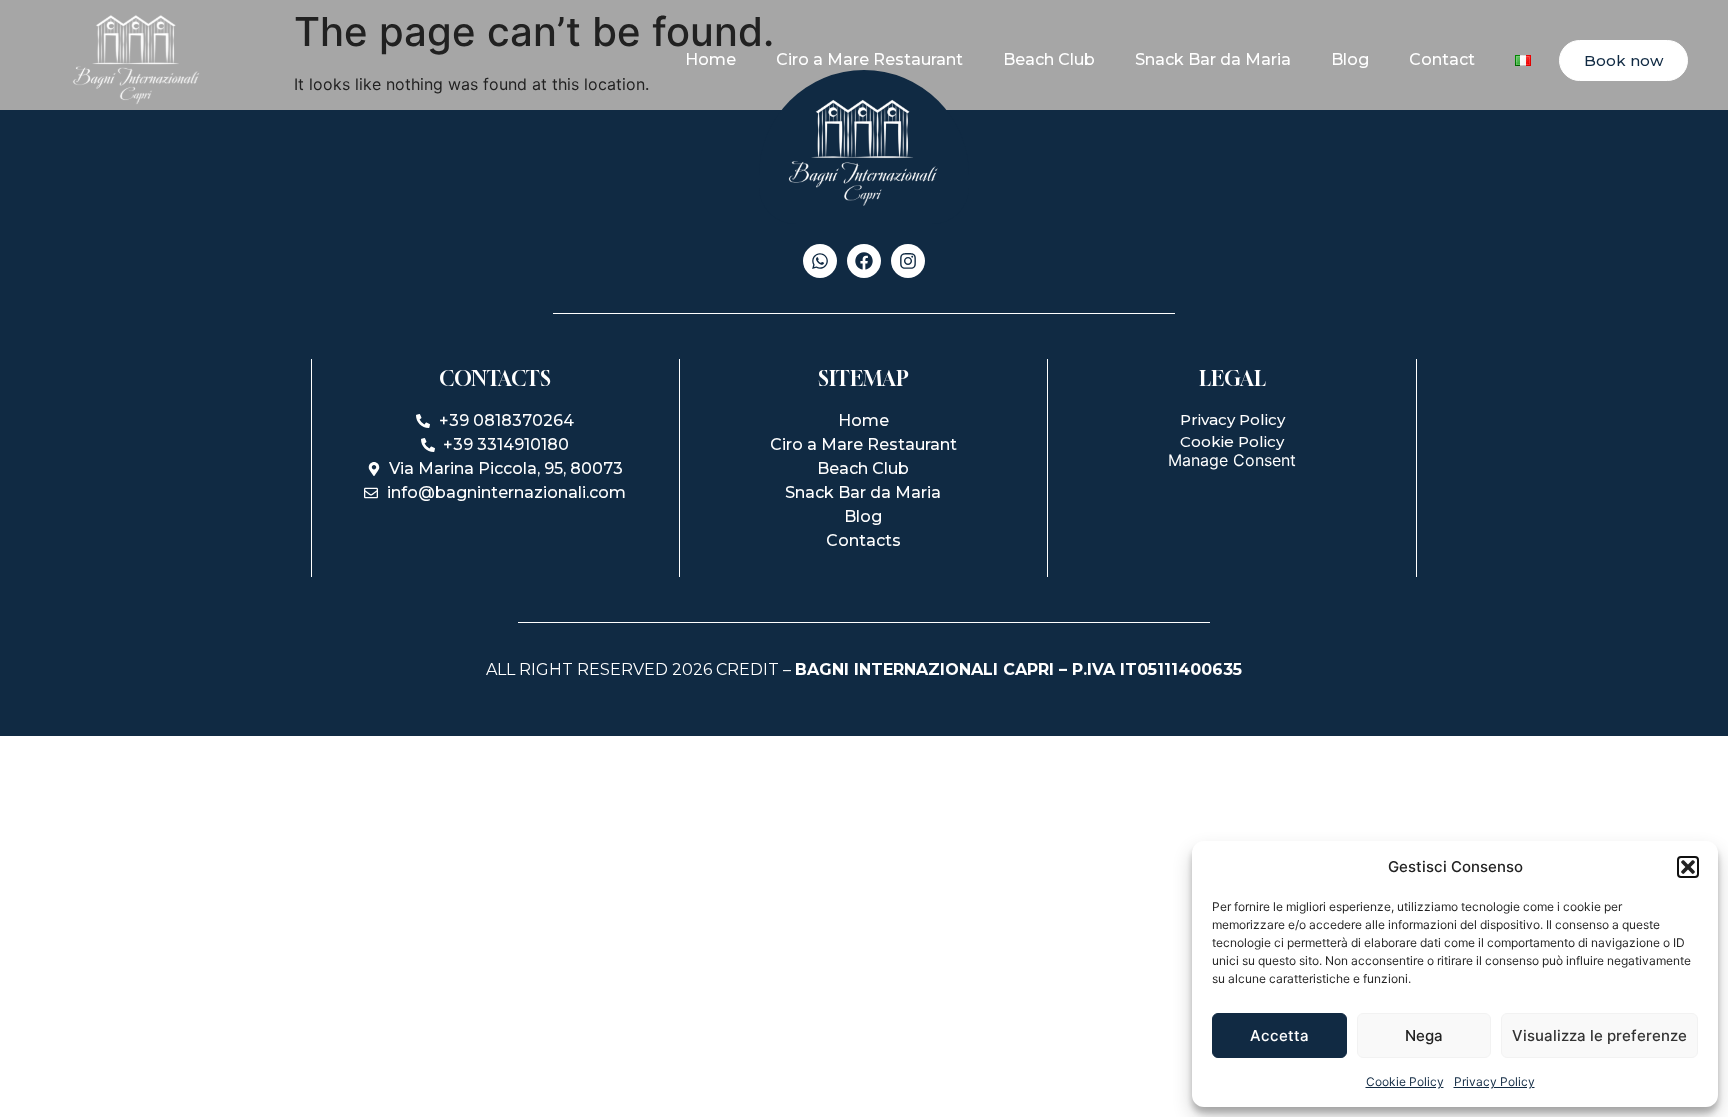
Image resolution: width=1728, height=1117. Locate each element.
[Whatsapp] (820, 261)
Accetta (1279, 1035)
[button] (1688, 867)
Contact (1442, 59)
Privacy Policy (1494, 1081)
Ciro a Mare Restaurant (869, 59)
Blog (1350, 59)
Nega (1424, 1035)
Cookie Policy (1405, 1081)
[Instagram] (908, 261)
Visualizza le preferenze (1599, 1035)
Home (710, 59)
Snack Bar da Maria (1213, 59)
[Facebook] (864, 261)
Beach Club (1049, 59)
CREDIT (747, 669)
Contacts (863, 540)
